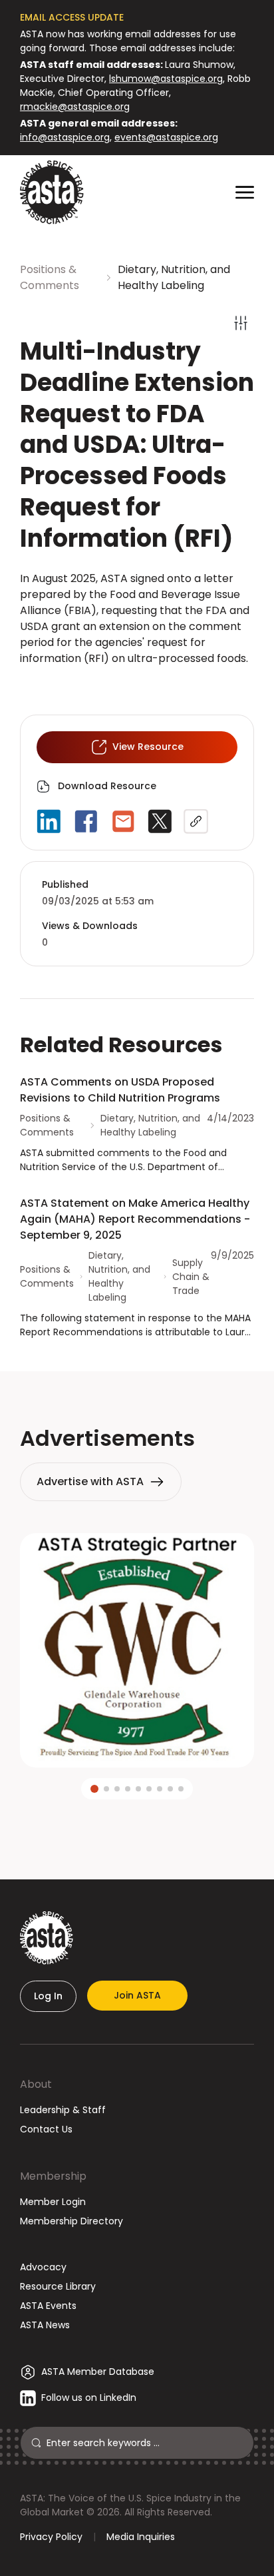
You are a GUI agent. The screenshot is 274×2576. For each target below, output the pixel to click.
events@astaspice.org (166, 137)
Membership (53, 2176)
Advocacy (43, 2267)
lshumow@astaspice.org (166, 79)
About (36, 2084)
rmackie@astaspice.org (75, 107)
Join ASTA (137, 1995)
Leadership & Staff (63, 2110)
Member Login (53, 2202)
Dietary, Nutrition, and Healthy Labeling (174, 277)
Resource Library (58, 2286)
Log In (48, 1996)
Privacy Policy (51, 2537)
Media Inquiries (141, 2537)
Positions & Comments (50, 277)
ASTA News (45, 2325)
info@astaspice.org (65, 137)
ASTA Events (48, 2306)
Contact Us (46, 2129)
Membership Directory (71, 2221)
